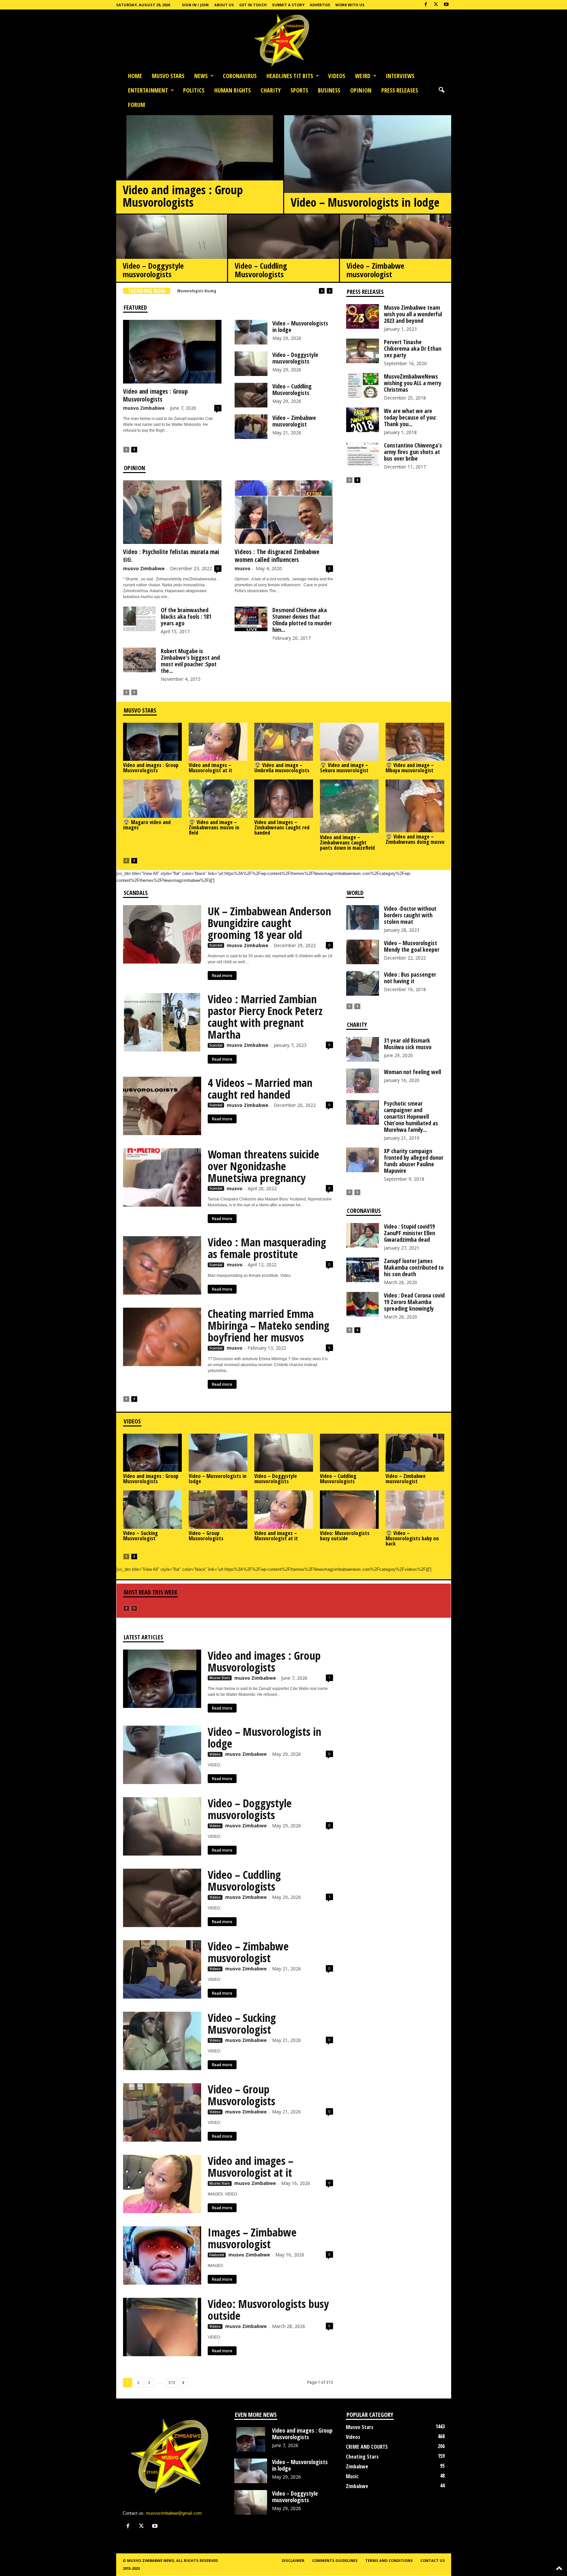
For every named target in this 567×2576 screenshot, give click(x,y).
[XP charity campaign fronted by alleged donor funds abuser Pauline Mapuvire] (363, 1160)
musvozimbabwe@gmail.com (174, 2513)
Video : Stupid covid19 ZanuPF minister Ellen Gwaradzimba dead (409, 1233)
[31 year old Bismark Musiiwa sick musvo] (363, 1049)
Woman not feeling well (412, 1072)
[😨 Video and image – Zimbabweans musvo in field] (218, 799)
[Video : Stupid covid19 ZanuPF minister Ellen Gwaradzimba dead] (363, 1235)
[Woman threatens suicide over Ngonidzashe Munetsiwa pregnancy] (162, 1177)
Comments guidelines (335, 2560)
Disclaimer (293, 2560)
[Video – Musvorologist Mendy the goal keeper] (363, 952)
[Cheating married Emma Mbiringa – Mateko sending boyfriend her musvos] (162, 1337)
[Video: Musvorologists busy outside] (349, 1509)
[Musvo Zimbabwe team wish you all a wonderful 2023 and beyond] (363, 316)
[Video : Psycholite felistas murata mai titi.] (172, 512)
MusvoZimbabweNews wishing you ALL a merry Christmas (413, 383)
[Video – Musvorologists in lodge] (368, 185)
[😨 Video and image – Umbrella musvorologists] (284, 742)
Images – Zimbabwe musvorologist (252, 2238)
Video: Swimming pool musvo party (207, 291)
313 (172, 2383)
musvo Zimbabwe (144, 408)
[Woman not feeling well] (363, 1081)
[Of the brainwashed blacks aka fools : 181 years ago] (139, 619)
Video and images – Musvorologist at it (210, 768)
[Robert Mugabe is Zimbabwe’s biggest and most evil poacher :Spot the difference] (139, 660)
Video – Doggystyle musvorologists (153, 270)
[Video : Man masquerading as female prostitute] (162, 1265)
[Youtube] (446, 5)
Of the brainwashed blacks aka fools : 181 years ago (186, 616)
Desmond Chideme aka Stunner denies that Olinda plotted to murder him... (302, 620)
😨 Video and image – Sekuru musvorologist (344, 768)
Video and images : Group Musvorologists (183, 196)
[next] (330, 291)
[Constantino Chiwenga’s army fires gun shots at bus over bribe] (363, 454)
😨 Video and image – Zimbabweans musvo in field (214, 827)
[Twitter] (436, 5)
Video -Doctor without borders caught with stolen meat (410, 915)
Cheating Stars (362, 2457)
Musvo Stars (168, 76)
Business (329, 90)
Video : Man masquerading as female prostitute (267, 1248)
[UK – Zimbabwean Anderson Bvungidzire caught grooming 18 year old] (162, 934)
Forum (136, 105)
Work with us (350, 5)
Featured (217, 2255)
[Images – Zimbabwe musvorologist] (162, 2255)
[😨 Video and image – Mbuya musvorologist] (415, 742)
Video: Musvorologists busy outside (345, 1536)
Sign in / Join (195, 5)
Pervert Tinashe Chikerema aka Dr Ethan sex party (413, 348)
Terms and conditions (389, 2560)
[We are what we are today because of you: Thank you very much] (363, 420)
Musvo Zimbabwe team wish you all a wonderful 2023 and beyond (413, 314)
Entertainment (148, 90)
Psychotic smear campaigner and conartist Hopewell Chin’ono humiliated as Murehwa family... (411, 1116)
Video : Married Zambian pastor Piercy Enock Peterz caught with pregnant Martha (265, 1017)
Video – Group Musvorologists (206, 1536)
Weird (363, 76)
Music (352, 2476)
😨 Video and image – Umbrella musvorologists (282, 768)
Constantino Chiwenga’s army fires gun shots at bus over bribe (413, 452)
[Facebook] (426, 5)
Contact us (433, 2560)
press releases (400, 90)
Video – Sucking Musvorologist (140, 1536)
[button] (441, 90)
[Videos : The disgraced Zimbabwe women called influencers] (284, 512)
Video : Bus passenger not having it (410, 978)
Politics (194, 90)
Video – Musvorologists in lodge (365, 202)
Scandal (216, 945)
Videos (337, 76)
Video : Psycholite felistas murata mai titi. (171, 556)
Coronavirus (240, 76)
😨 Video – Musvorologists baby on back (412, 1538)
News (201, 76)
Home (135, 76)
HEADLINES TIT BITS (290, 76)
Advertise (320, 5)
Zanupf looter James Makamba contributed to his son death (414, 1267)
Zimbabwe (357, 2466)
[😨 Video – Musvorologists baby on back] (415, 1509)
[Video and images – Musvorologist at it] (218, 742)
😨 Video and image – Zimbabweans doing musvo (415, 839)
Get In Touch (253, 5)
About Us (224, 5)
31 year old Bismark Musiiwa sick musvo (408, 1044)
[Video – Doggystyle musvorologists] (172, 250)
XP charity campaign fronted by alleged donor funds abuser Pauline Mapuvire (414, 1161)
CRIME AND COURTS (367, 2447)
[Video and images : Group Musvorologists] (200, 180)
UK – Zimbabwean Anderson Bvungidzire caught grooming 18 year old (269, 923)
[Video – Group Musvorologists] (218, 1509)
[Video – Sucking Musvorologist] (153, 1509)
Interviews (400, 76)
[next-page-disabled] (134, 692)
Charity (271, 90)
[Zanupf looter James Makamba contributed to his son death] (363, 1270)
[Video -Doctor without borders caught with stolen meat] (363, 917)
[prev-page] (126, 449)
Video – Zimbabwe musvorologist (375, 270)
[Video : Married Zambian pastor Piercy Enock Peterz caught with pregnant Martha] (162, 1022)
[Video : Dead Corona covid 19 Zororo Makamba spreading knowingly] (363, 1304)
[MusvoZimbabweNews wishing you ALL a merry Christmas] (363, 385)
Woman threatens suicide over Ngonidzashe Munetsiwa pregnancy (263, 1166)
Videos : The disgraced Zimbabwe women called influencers (277, 556)
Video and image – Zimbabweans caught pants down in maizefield (347, 842)
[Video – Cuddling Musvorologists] (283, 250)
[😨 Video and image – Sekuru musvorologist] (349, 742)
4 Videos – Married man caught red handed (260, 1089)
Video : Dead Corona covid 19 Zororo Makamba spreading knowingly (414, 1302)
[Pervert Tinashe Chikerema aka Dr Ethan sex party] (363, 351)
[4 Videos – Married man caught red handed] (162, 1106)
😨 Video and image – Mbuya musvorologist (410, 768)
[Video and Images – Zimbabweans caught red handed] (284, 799)
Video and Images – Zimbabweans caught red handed (282, 827)
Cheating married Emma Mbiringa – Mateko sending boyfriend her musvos (269, 1325)
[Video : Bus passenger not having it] (363, 983)
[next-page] (134, 449)
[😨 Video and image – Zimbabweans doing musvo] (415, 806)
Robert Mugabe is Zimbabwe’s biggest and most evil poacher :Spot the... (190, 661)
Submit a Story (288, 5)
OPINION (361, 90)
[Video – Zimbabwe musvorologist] (396, 250)
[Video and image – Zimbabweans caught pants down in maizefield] (349, 806)
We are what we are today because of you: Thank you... (410, 417)
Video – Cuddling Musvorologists (261, 270)
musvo (242, 568)
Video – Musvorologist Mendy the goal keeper (412, 946)
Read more (222, 976)
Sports (299, 90)
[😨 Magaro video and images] (153, 799)
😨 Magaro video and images (147, 825)
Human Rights (232, 90)
